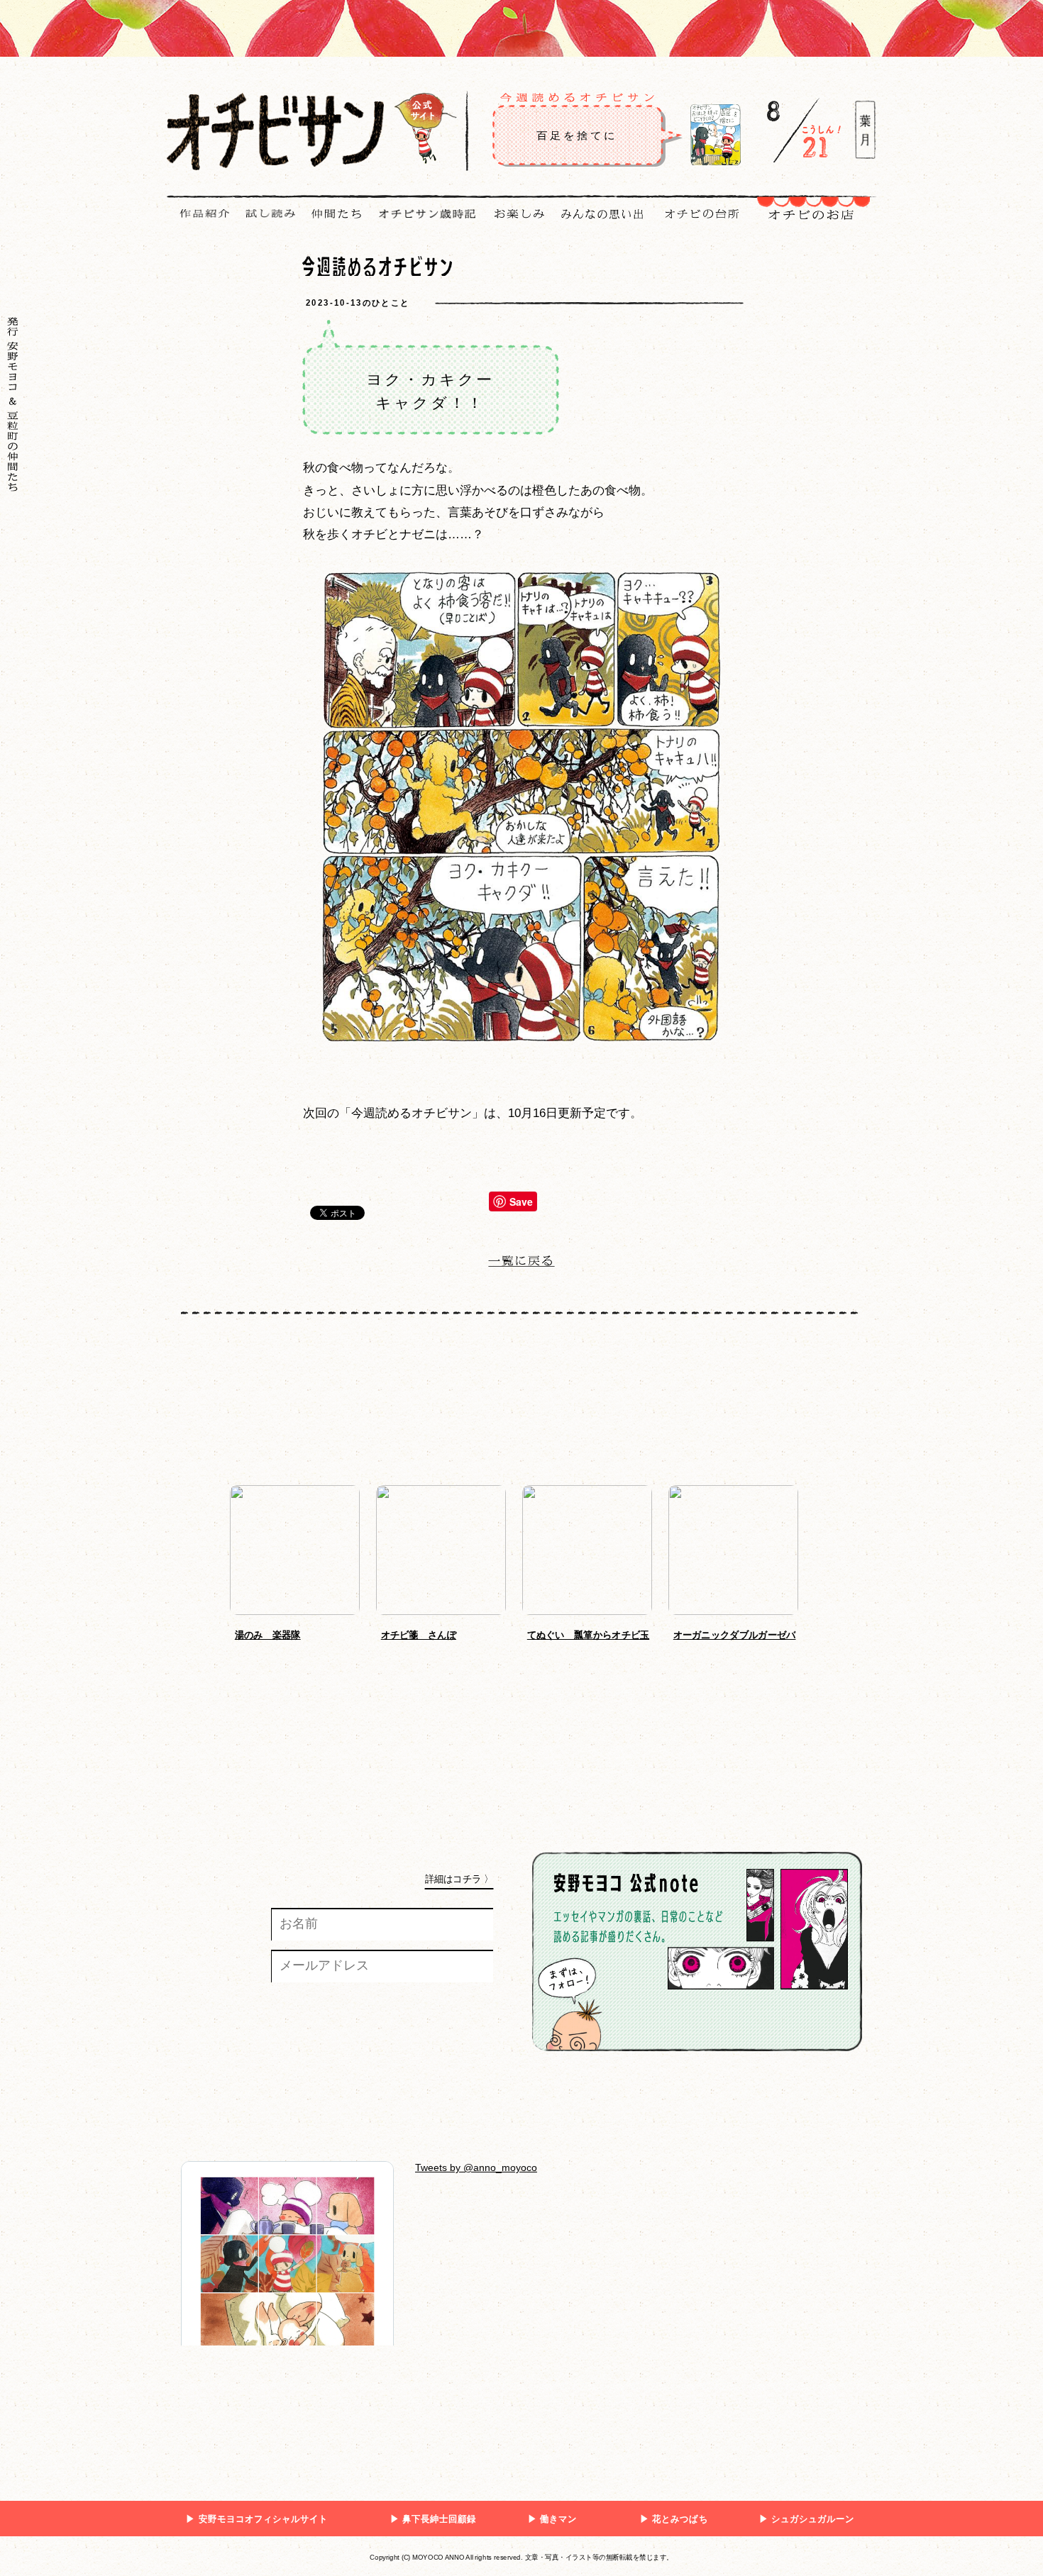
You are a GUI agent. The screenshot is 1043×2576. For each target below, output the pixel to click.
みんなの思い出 (597, 214)
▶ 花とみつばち (674, 2519)
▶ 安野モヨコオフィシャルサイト (257, 2519)
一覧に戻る (521, 1264)
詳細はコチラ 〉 (459, 1879)
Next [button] (824, 1562)
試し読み (266, 224)
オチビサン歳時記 (423, 214)
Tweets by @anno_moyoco (476, 2167)
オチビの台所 (700, 214)
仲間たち (332, 214)
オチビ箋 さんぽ (419, 1635)
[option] (303, 1567)
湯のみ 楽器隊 (268, 1635)
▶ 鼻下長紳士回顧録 (434, 2519)
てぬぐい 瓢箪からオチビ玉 (589, 1635)
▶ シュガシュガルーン (807, 2519)
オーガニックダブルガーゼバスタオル (735, 1635)
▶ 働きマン (553, 2519)
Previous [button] (209, 1562)
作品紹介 (200, 224)
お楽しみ (514, 224)
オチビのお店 (812, 226)
